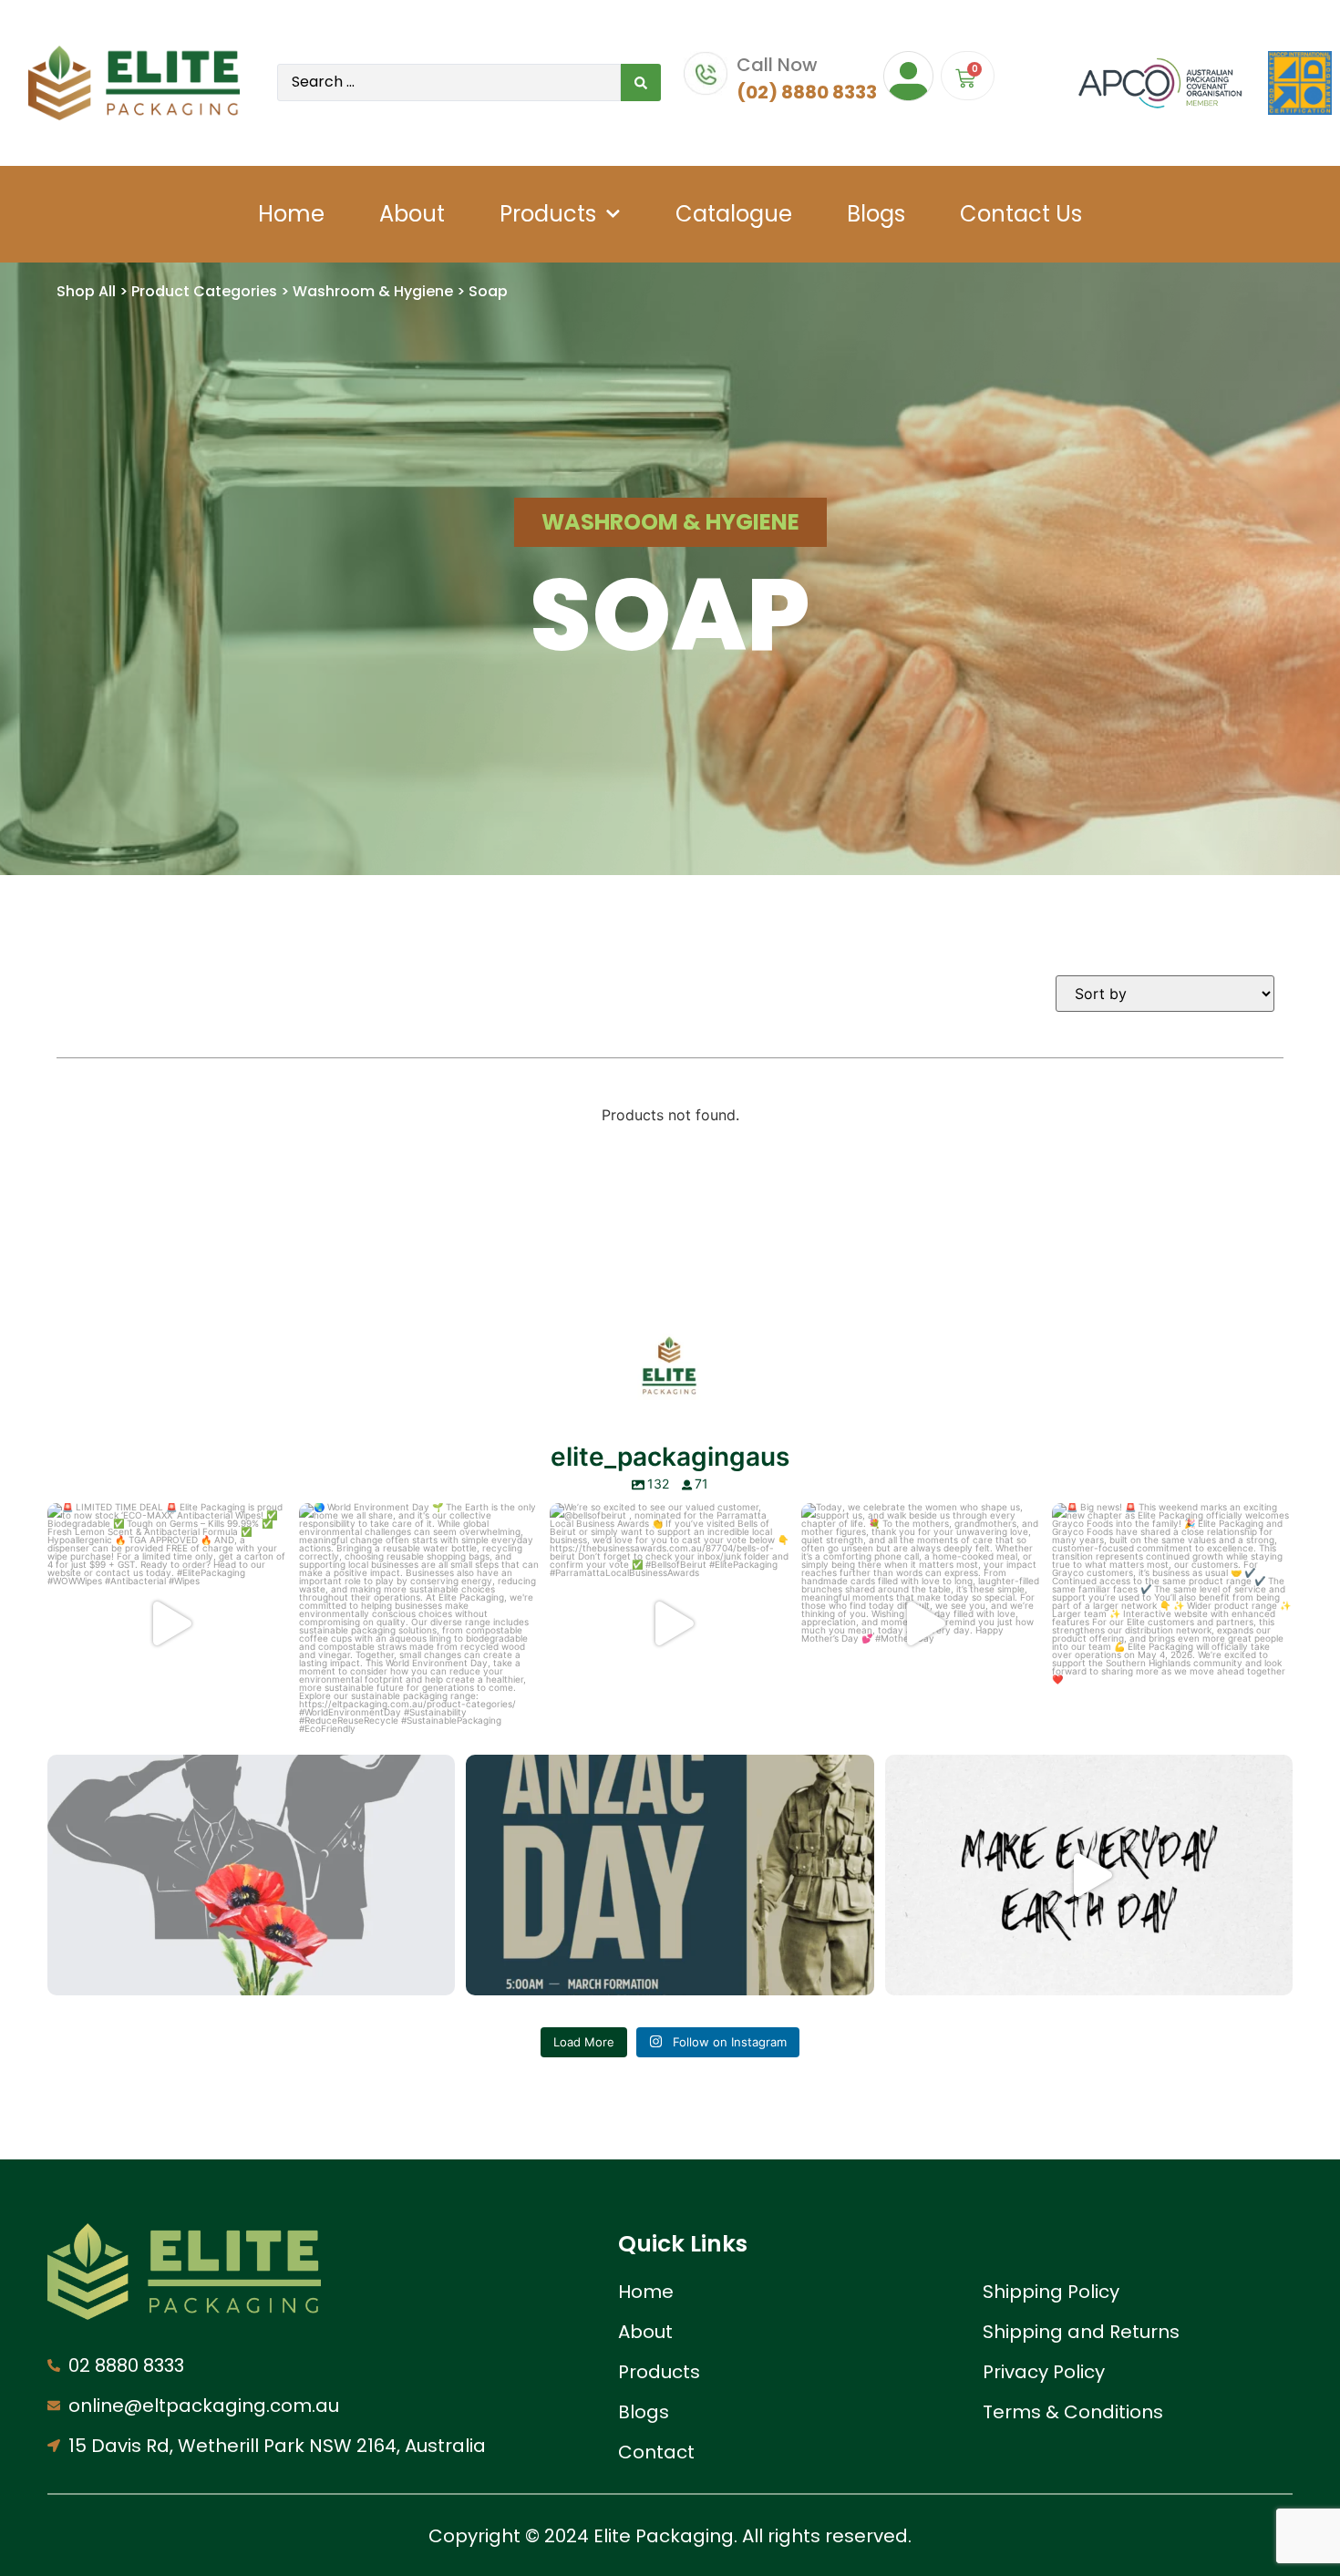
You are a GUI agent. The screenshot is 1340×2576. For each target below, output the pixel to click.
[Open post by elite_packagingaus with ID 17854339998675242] (419, 1623)
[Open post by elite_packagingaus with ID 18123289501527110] (670, 1875)
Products (548, 214)
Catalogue (734, 214)
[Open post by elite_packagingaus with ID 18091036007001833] (670, 1623)
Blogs (876, 214)
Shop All (86, 291)
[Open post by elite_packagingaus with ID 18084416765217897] (168, 1623)
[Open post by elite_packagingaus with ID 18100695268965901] (1089, 1875)
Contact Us (1021, 214)
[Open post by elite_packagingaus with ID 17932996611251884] (1172, 1623)
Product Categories (204, 291)
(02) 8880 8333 (807, 92)
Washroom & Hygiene (373, 291)
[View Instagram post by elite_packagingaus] (270, 1721)
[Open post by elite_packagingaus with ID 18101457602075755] (922, 1623)
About (412, 214)
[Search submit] (641, 82)
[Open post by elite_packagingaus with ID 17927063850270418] (251, 1875)
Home (291, 214)
